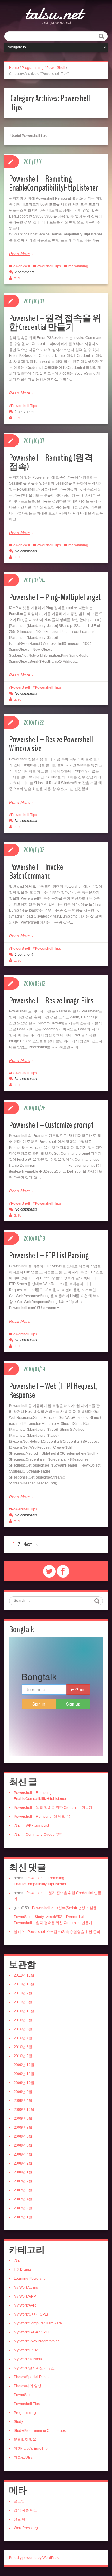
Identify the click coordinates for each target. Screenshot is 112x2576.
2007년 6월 (23, 2190)
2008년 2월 (23, 2163)
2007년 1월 (23, 2217)
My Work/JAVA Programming (37, 2341)
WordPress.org (26, 2528)
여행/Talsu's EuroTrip (31, 2449)
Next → (31, 1544)
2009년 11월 (24, 2074)
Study (18, 2422)
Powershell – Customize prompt (51, 1125)
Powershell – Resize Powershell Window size (51, 744)
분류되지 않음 (25, 2440)
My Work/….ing (26, 2287)
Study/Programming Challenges (40, 2431)
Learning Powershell (31, 2279)
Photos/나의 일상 (27, 2386)
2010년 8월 (23, 2029)
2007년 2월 (23, 2208)
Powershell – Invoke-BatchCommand (37, 871)
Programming (33, 68)
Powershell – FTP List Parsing (49, 1255)
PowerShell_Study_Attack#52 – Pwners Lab (50, 1917)
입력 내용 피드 (25, 2510)
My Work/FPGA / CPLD (32, 2332)
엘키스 (19, 1932)
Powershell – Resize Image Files (51, 1001)
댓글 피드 (21, 2519)
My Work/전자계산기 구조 (34, 2368)
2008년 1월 (23, 2172)
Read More (20, 254)
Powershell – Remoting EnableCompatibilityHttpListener (53, 183)
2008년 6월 (23, 2136)
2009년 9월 (23, 2092)
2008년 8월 (23, 2128)
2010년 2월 (23, 2056)
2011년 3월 (23, 2002)
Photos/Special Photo (31, 2377)
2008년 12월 (24, 2110)
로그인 (19, 2501)
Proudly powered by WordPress (35, 2558)
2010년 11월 (24, 2011)
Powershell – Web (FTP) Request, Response (53, 1391)
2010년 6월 (23, 2047)
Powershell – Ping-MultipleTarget (55, 597)
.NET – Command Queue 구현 (38, 1835)
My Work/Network (28, 2359)
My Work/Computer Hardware (38, 2323)
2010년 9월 (23, 2020)
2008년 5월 (23, 2145)
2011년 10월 (24, 1984)
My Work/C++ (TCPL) (31, 2314)
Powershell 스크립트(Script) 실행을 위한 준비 (64, 1932)
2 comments (24, 272)
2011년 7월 (23, 1993)
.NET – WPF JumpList (31, 1826)
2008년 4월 (23, 2154)
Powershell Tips (48, 266)
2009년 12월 (24, 2065)
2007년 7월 (23, 2181)
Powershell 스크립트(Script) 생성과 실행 (64, 1908)
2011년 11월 (24, 1975)
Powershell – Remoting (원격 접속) (51, 462)
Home (14, 68)
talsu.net (54, 13)
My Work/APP (25, 2296)
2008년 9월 (23, 2119)
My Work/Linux (26, 2350)
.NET (18, 2261)
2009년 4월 (23, 2101)
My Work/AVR (25, 2305)
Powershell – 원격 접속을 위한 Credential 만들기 (55, 323)
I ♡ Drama (22, 2270)
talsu (18, 278)
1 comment (24, 955)
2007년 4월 (23, 2199)
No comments (26, 551)
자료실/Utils (23, 2458)
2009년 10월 (24, 2083)
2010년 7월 (23, 2038)
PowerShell (56, 68)
